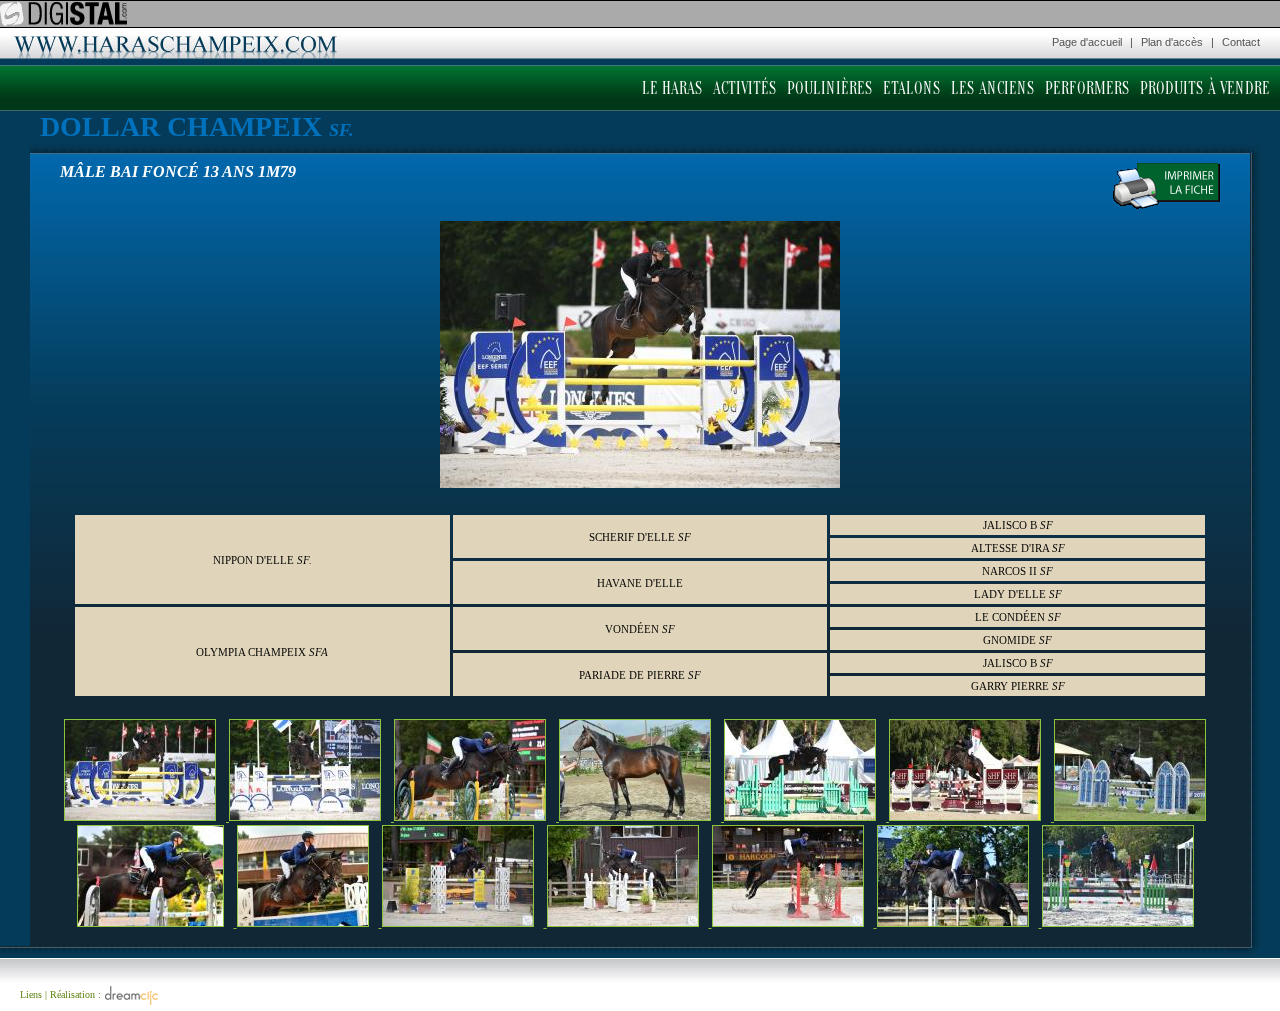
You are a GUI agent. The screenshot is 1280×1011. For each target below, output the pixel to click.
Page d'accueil (1087, 42)
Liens (31, 994)
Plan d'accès (1172, 42)
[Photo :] (146, 816)
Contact (1241, 42)
